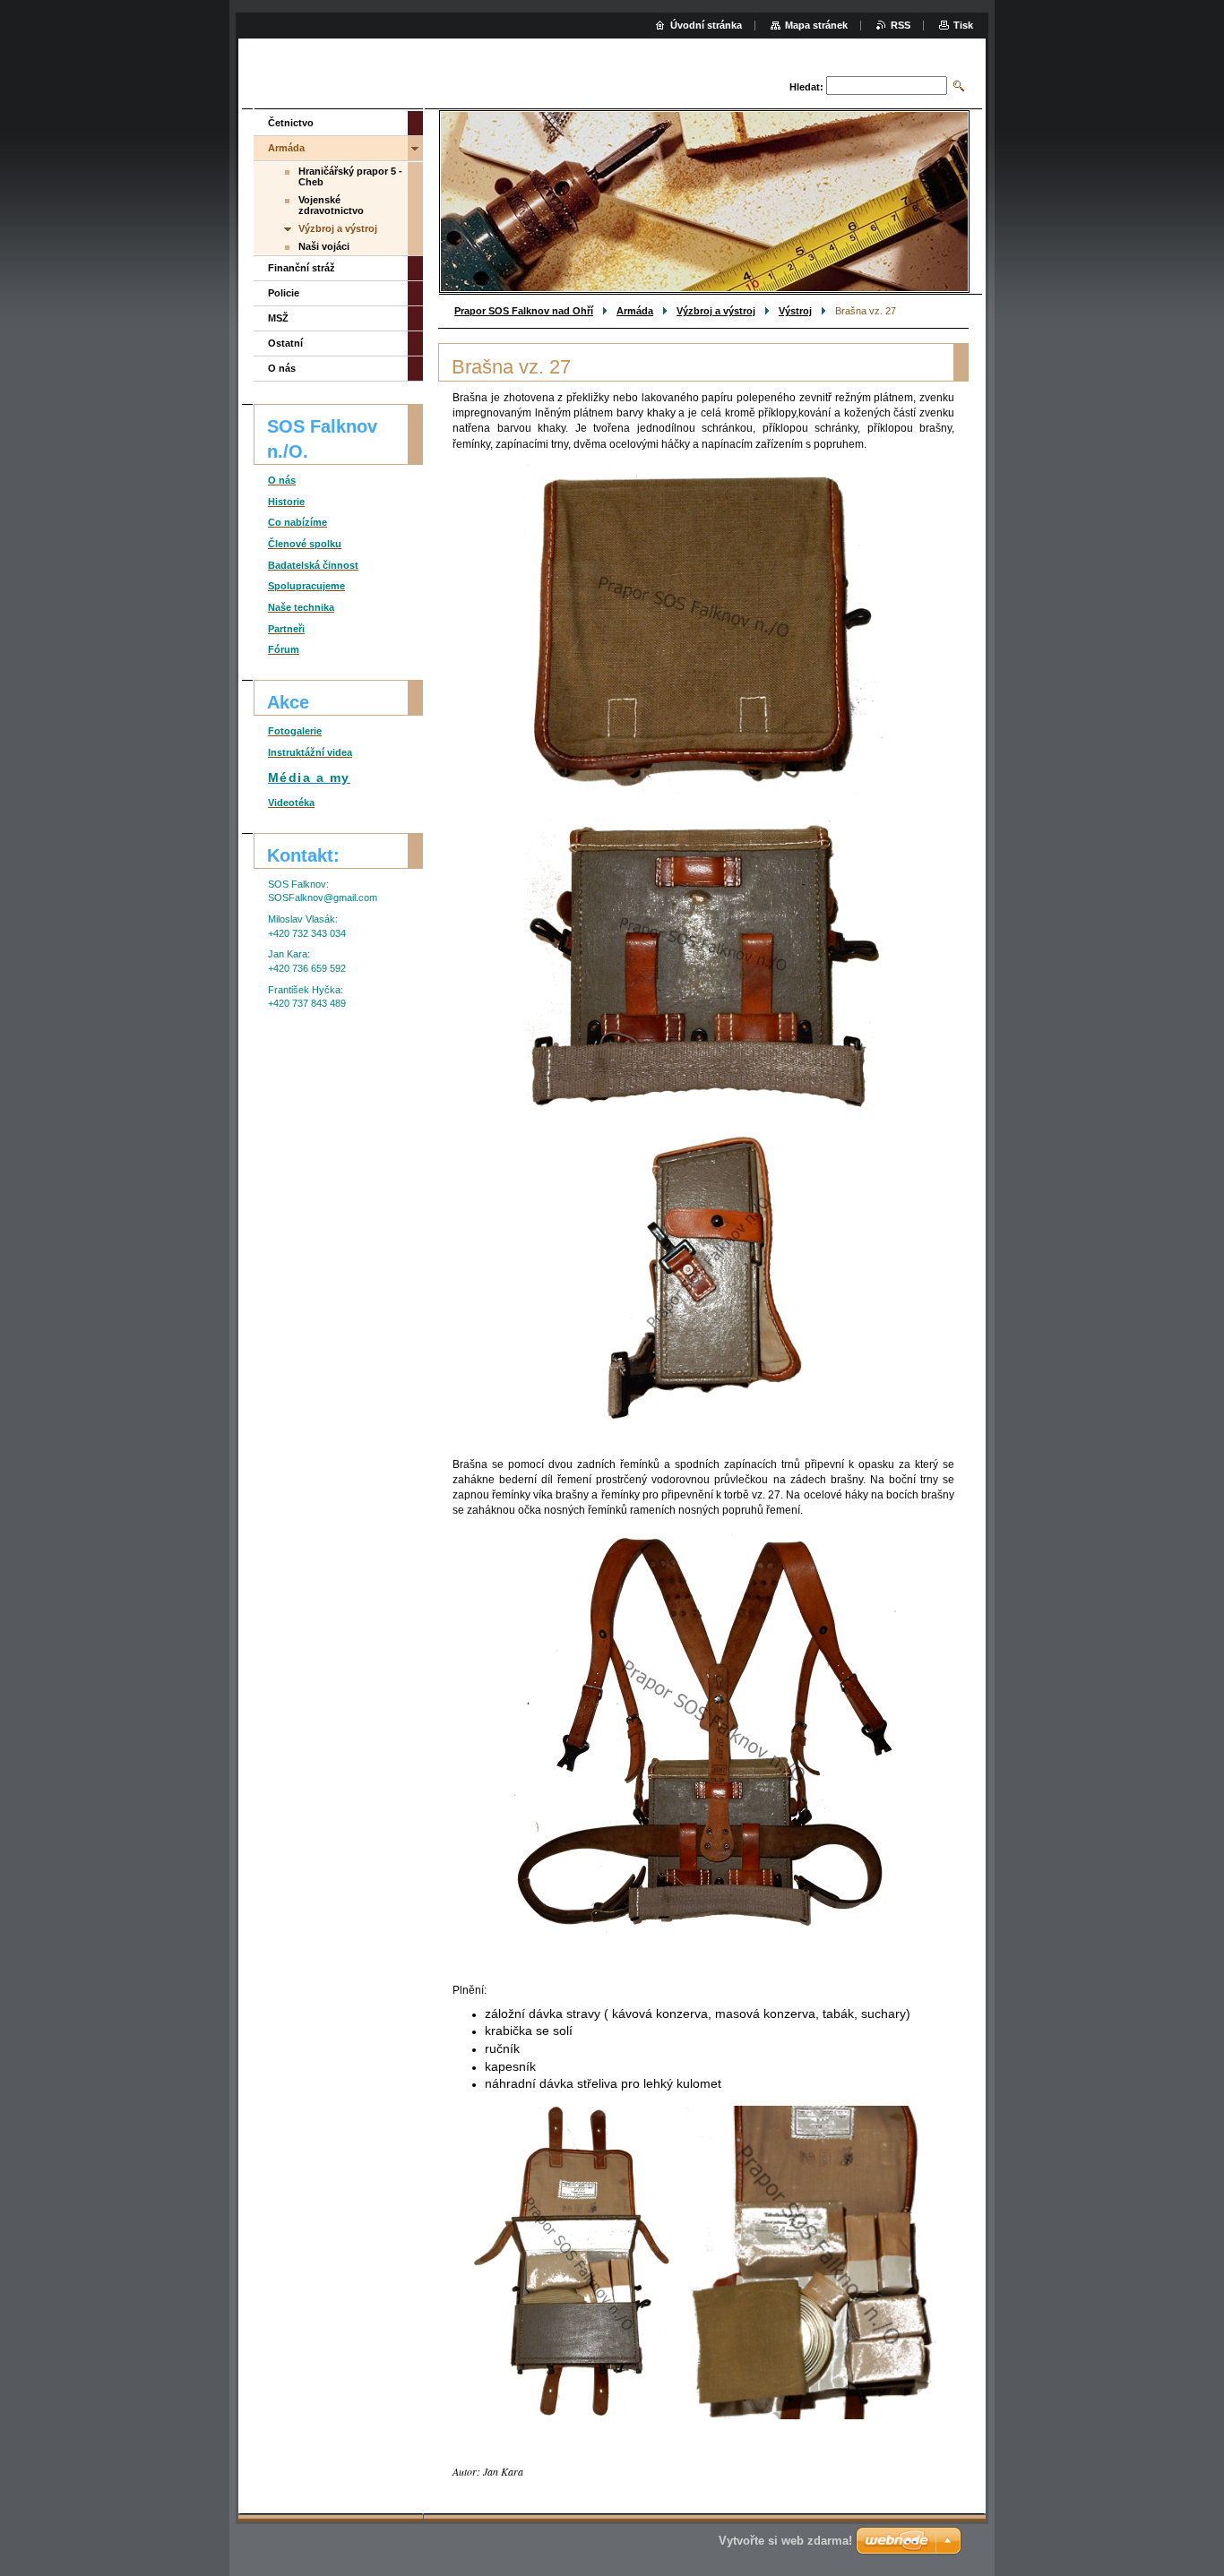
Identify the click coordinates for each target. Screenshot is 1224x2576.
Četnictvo (291, 123)
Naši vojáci (324, 246)
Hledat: (806, 87)
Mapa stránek (816, 25)
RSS (901, 25)
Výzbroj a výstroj (716, 311)
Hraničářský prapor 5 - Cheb (350, 176)
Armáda (635, 311)
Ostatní (285, 343)
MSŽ (278, 318)
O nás (282, 368)
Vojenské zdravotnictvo (331, 205)
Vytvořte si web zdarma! (785, 2541)
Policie (284, 293)
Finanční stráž (302, 268)
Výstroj (795, 311)
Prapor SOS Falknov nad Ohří (524, 311)
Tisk (963, 25)
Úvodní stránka (706, 25)
